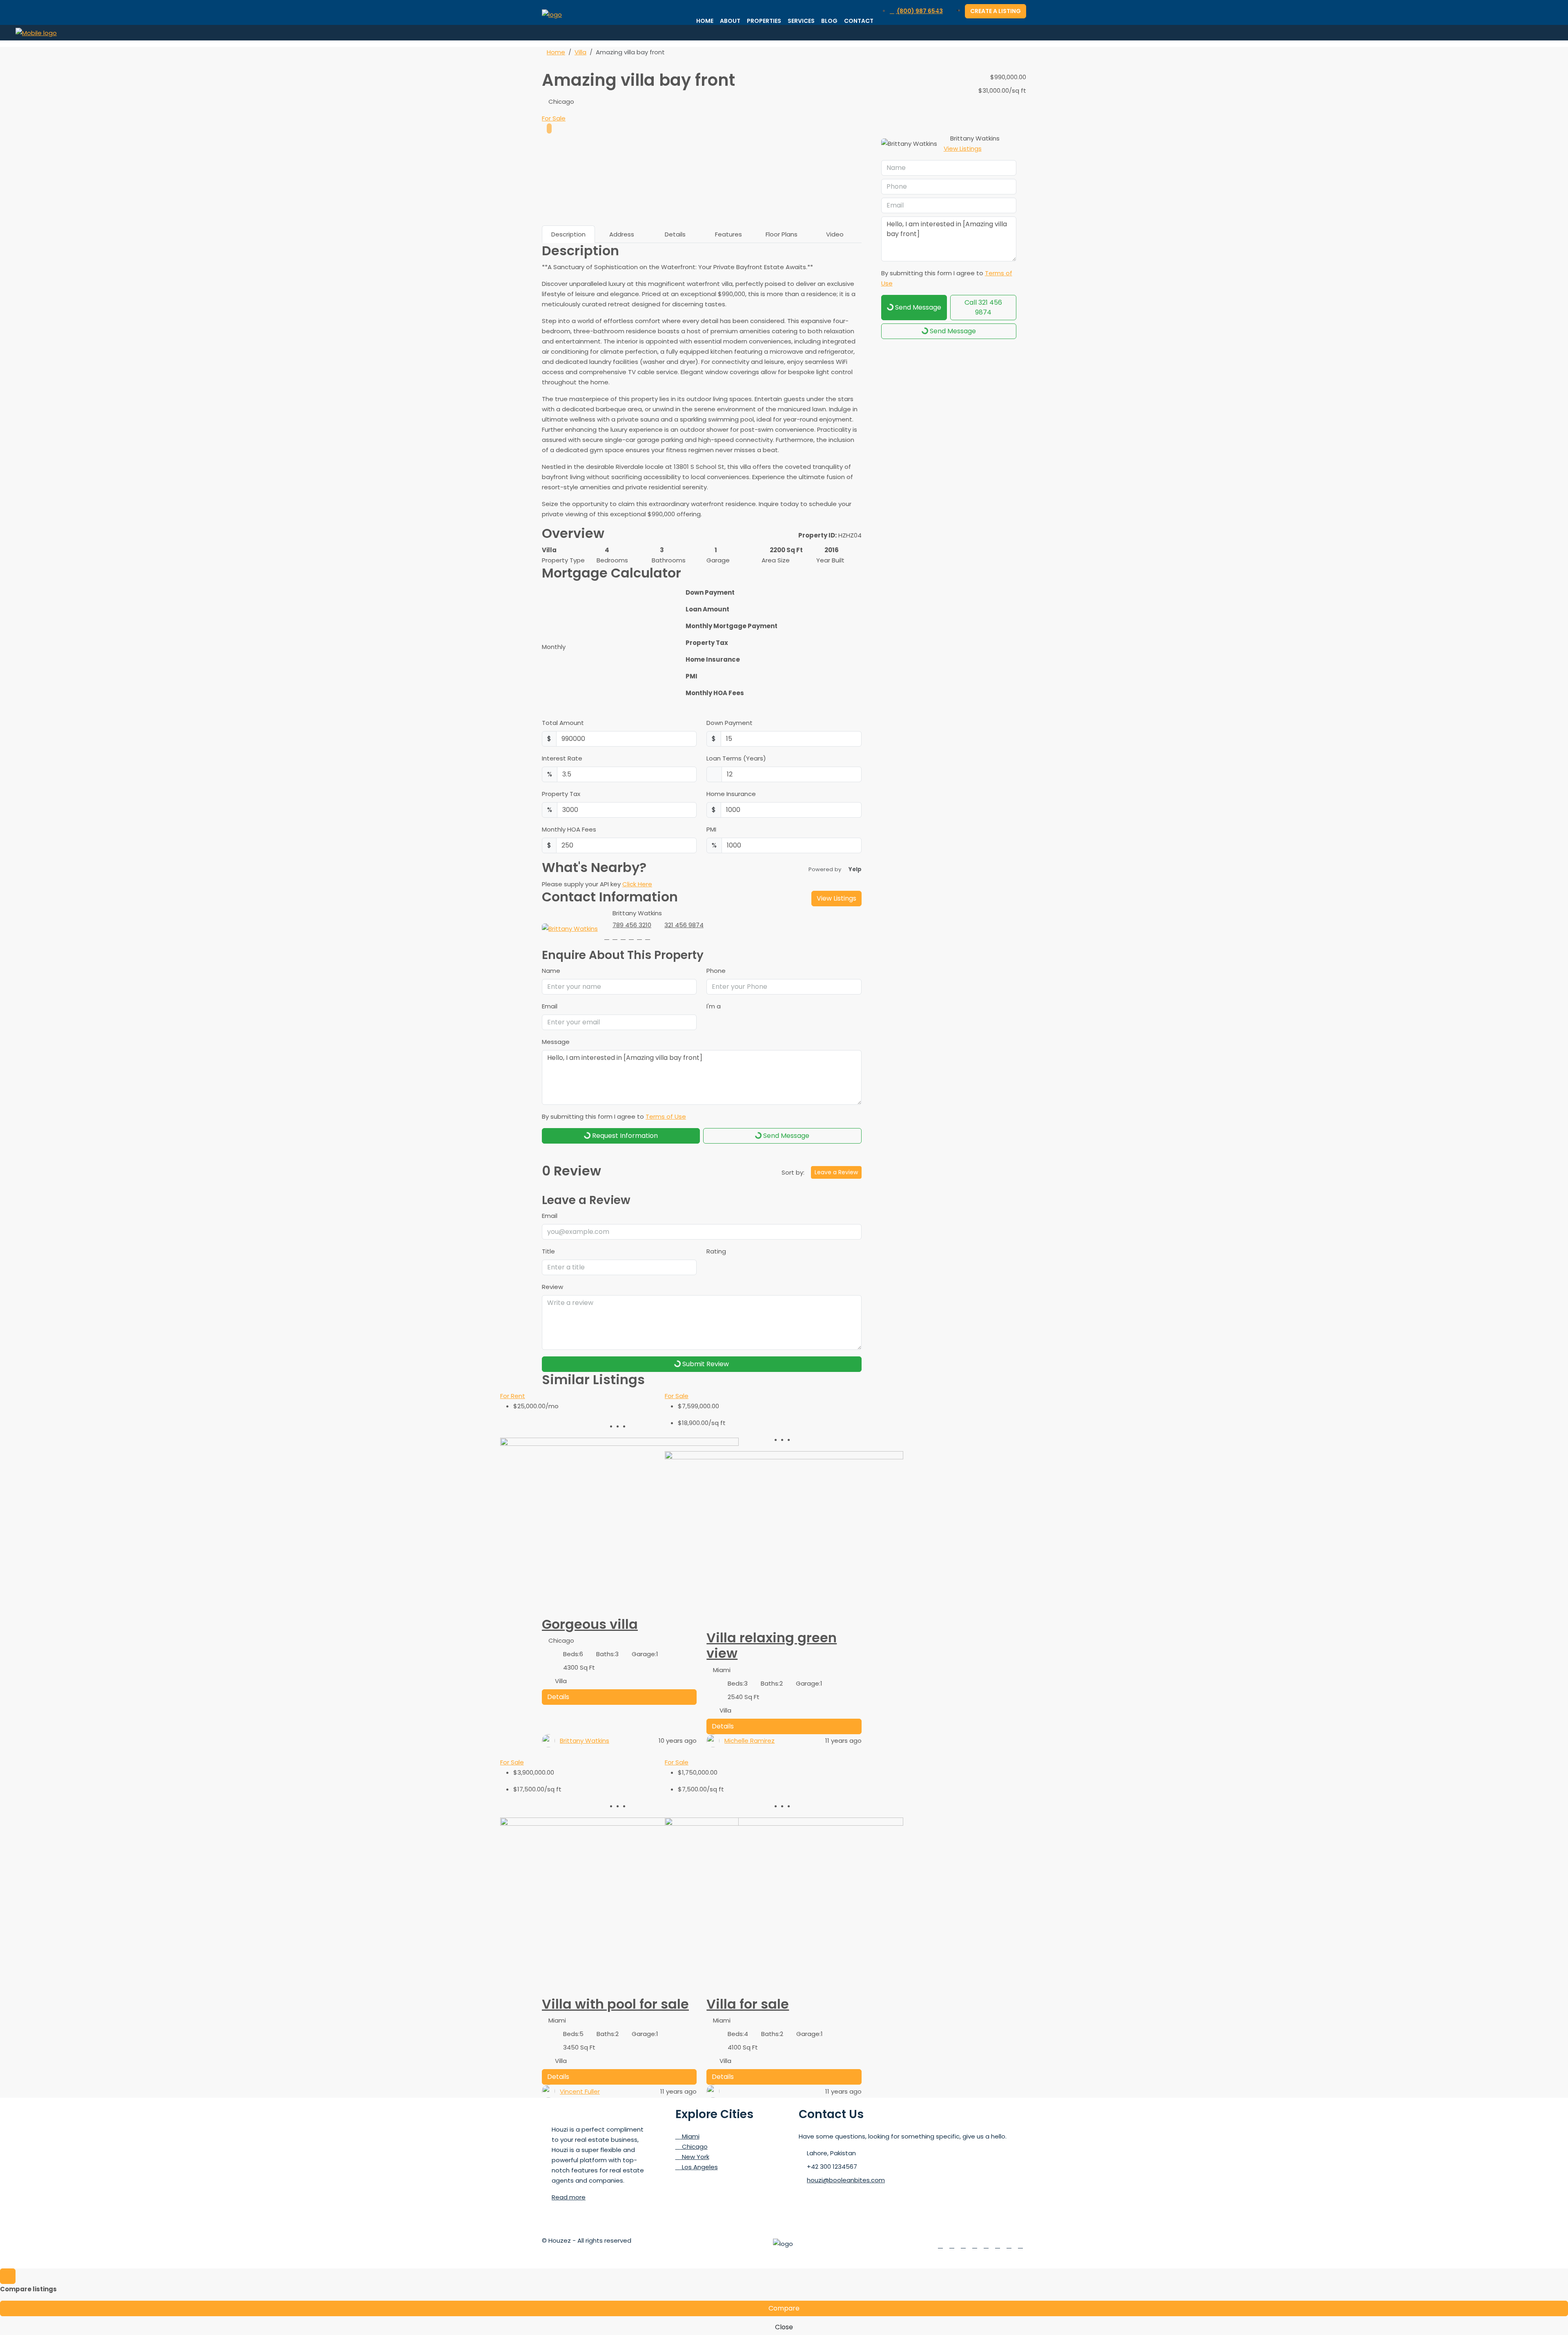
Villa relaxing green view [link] (772, 1645)
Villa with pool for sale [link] (615, 2004)
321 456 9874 (684, 925)
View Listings (836, 898)
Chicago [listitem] (694, 2147)
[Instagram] (963, 2245)
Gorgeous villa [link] (590, 1624)
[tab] (549, 128)
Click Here (637, 884)
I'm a (714, 1006)
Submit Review (705, 1364)
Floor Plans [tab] (782, 234)
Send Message (785, 1136)
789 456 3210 (632, 925)
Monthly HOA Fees (569, 829)
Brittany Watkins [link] (585, 1741)
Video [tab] (835, 234)
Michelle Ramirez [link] (749, 1741)
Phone (716, 971)
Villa (580, 52)
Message (556, 1042)
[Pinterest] (1009, 2245)
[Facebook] (940, 2245)
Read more (569, 2197)
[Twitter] (952, 2245)
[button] (1011, 55)
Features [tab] (728, 234)
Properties (764, 21)
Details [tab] (675, 234)
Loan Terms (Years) (736, 758)
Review (552, 1287)
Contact (859, 21)
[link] (619, 1527)
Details (558, 1697)
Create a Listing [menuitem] (996, 11)
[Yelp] (1020, 2245)
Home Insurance (731, 794)
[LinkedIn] (975, 2245)
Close (784, 2327)
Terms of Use (666, 1116)
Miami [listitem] (690, 2136)
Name (551, 971)
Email (550, 1006)
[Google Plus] (986, 2245)
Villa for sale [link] (748, 2004)
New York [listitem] (695, 2157)
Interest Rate (562, 758)
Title (548, 1251)
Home (705, 21)
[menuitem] (916, 11)
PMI (711, 829)
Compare (784, 2308)
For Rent (513, 1396)
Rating (716, 1251)
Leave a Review (836, 1172)
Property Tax (561, 794)
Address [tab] (622, 234)
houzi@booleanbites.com (846, 2180)
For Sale (554, 118)
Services (801, 21)
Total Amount (563, 723)
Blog (829, 21)
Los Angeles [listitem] (699, 2167)
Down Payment (729, 723)
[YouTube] (998, 2245)
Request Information (624, 1136)
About (730, 21)
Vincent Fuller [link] (580, 2091)
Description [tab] (568, 234)
